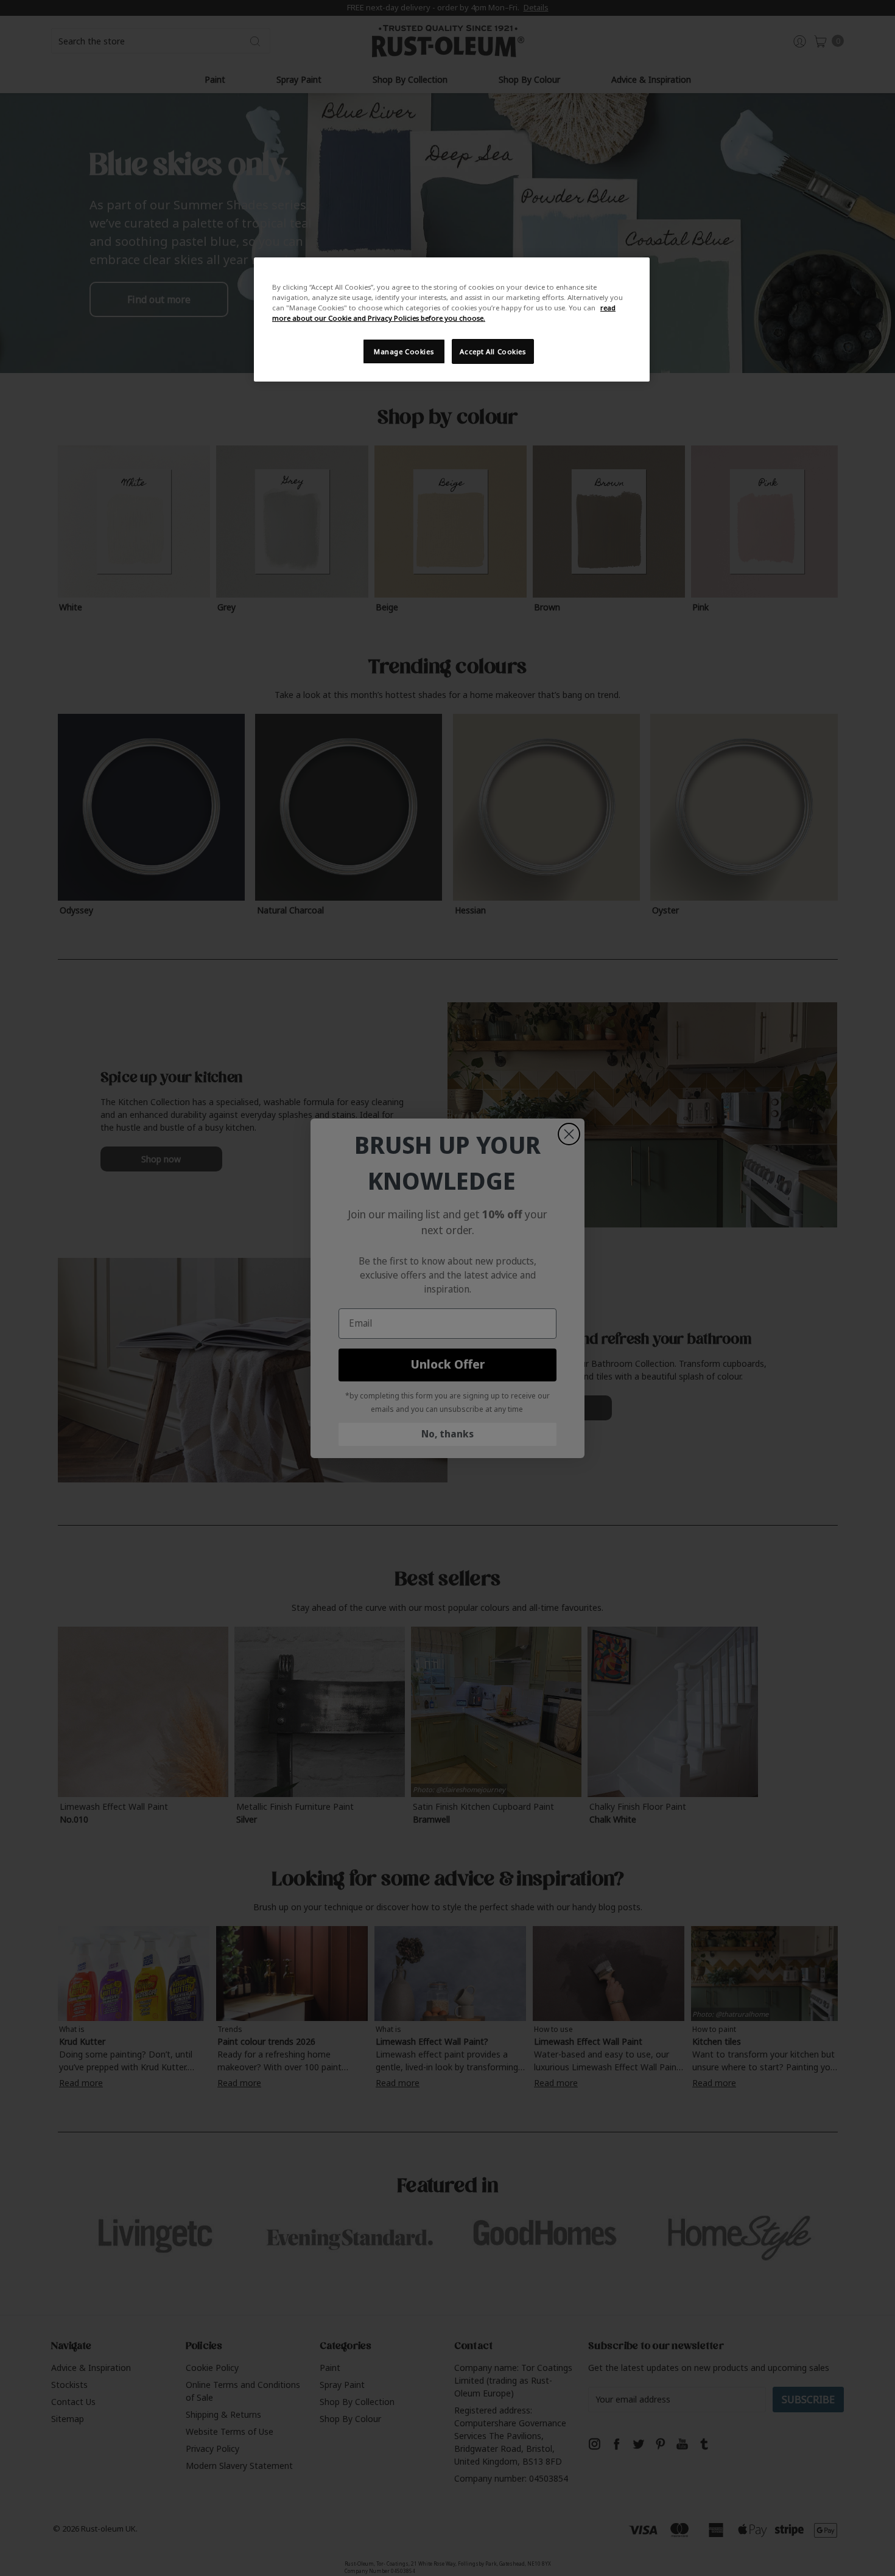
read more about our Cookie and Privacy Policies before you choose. (444, 313)
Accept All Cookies (493, 351)
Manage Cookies (404, 351)
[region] (452, 319)
